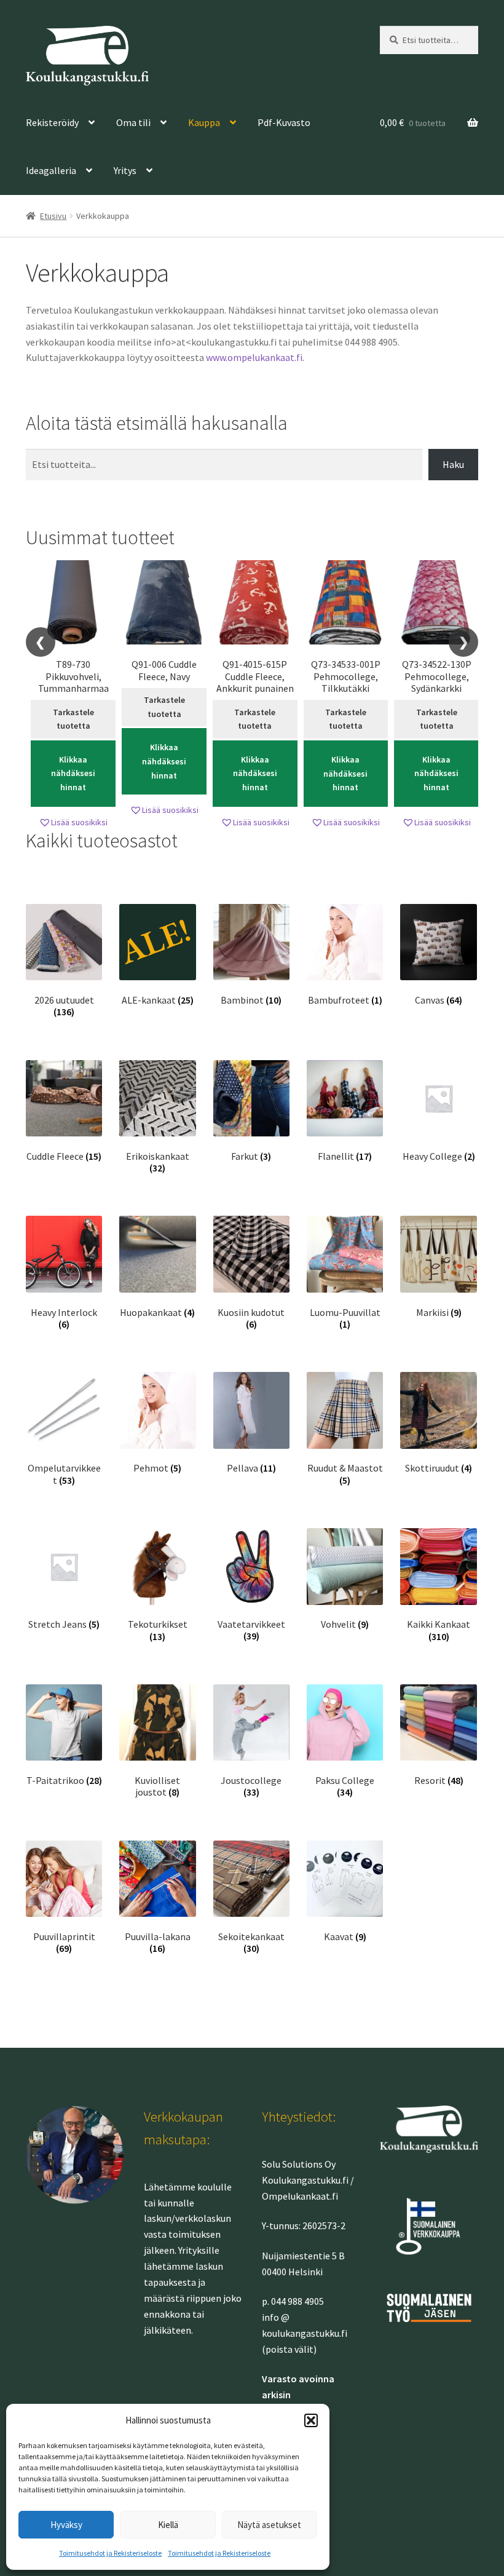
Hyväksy (66, 2525)
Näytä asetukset (269, 2525)
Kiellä (168, 2525)
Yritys (125, 170)
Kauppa (204, 122)
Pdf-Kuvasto (284, 122)
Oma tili (133, 122)
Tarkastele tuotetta (73, 719)
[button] (311, 2420)
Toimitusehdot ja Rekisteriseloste (110, 2553)
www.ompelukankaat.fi (254, 357)
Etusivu (53, 216)
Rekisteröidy (52, 122)
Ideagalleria (51, 170)
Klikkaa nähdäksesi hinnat (73, 773)
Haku (453, 464)
